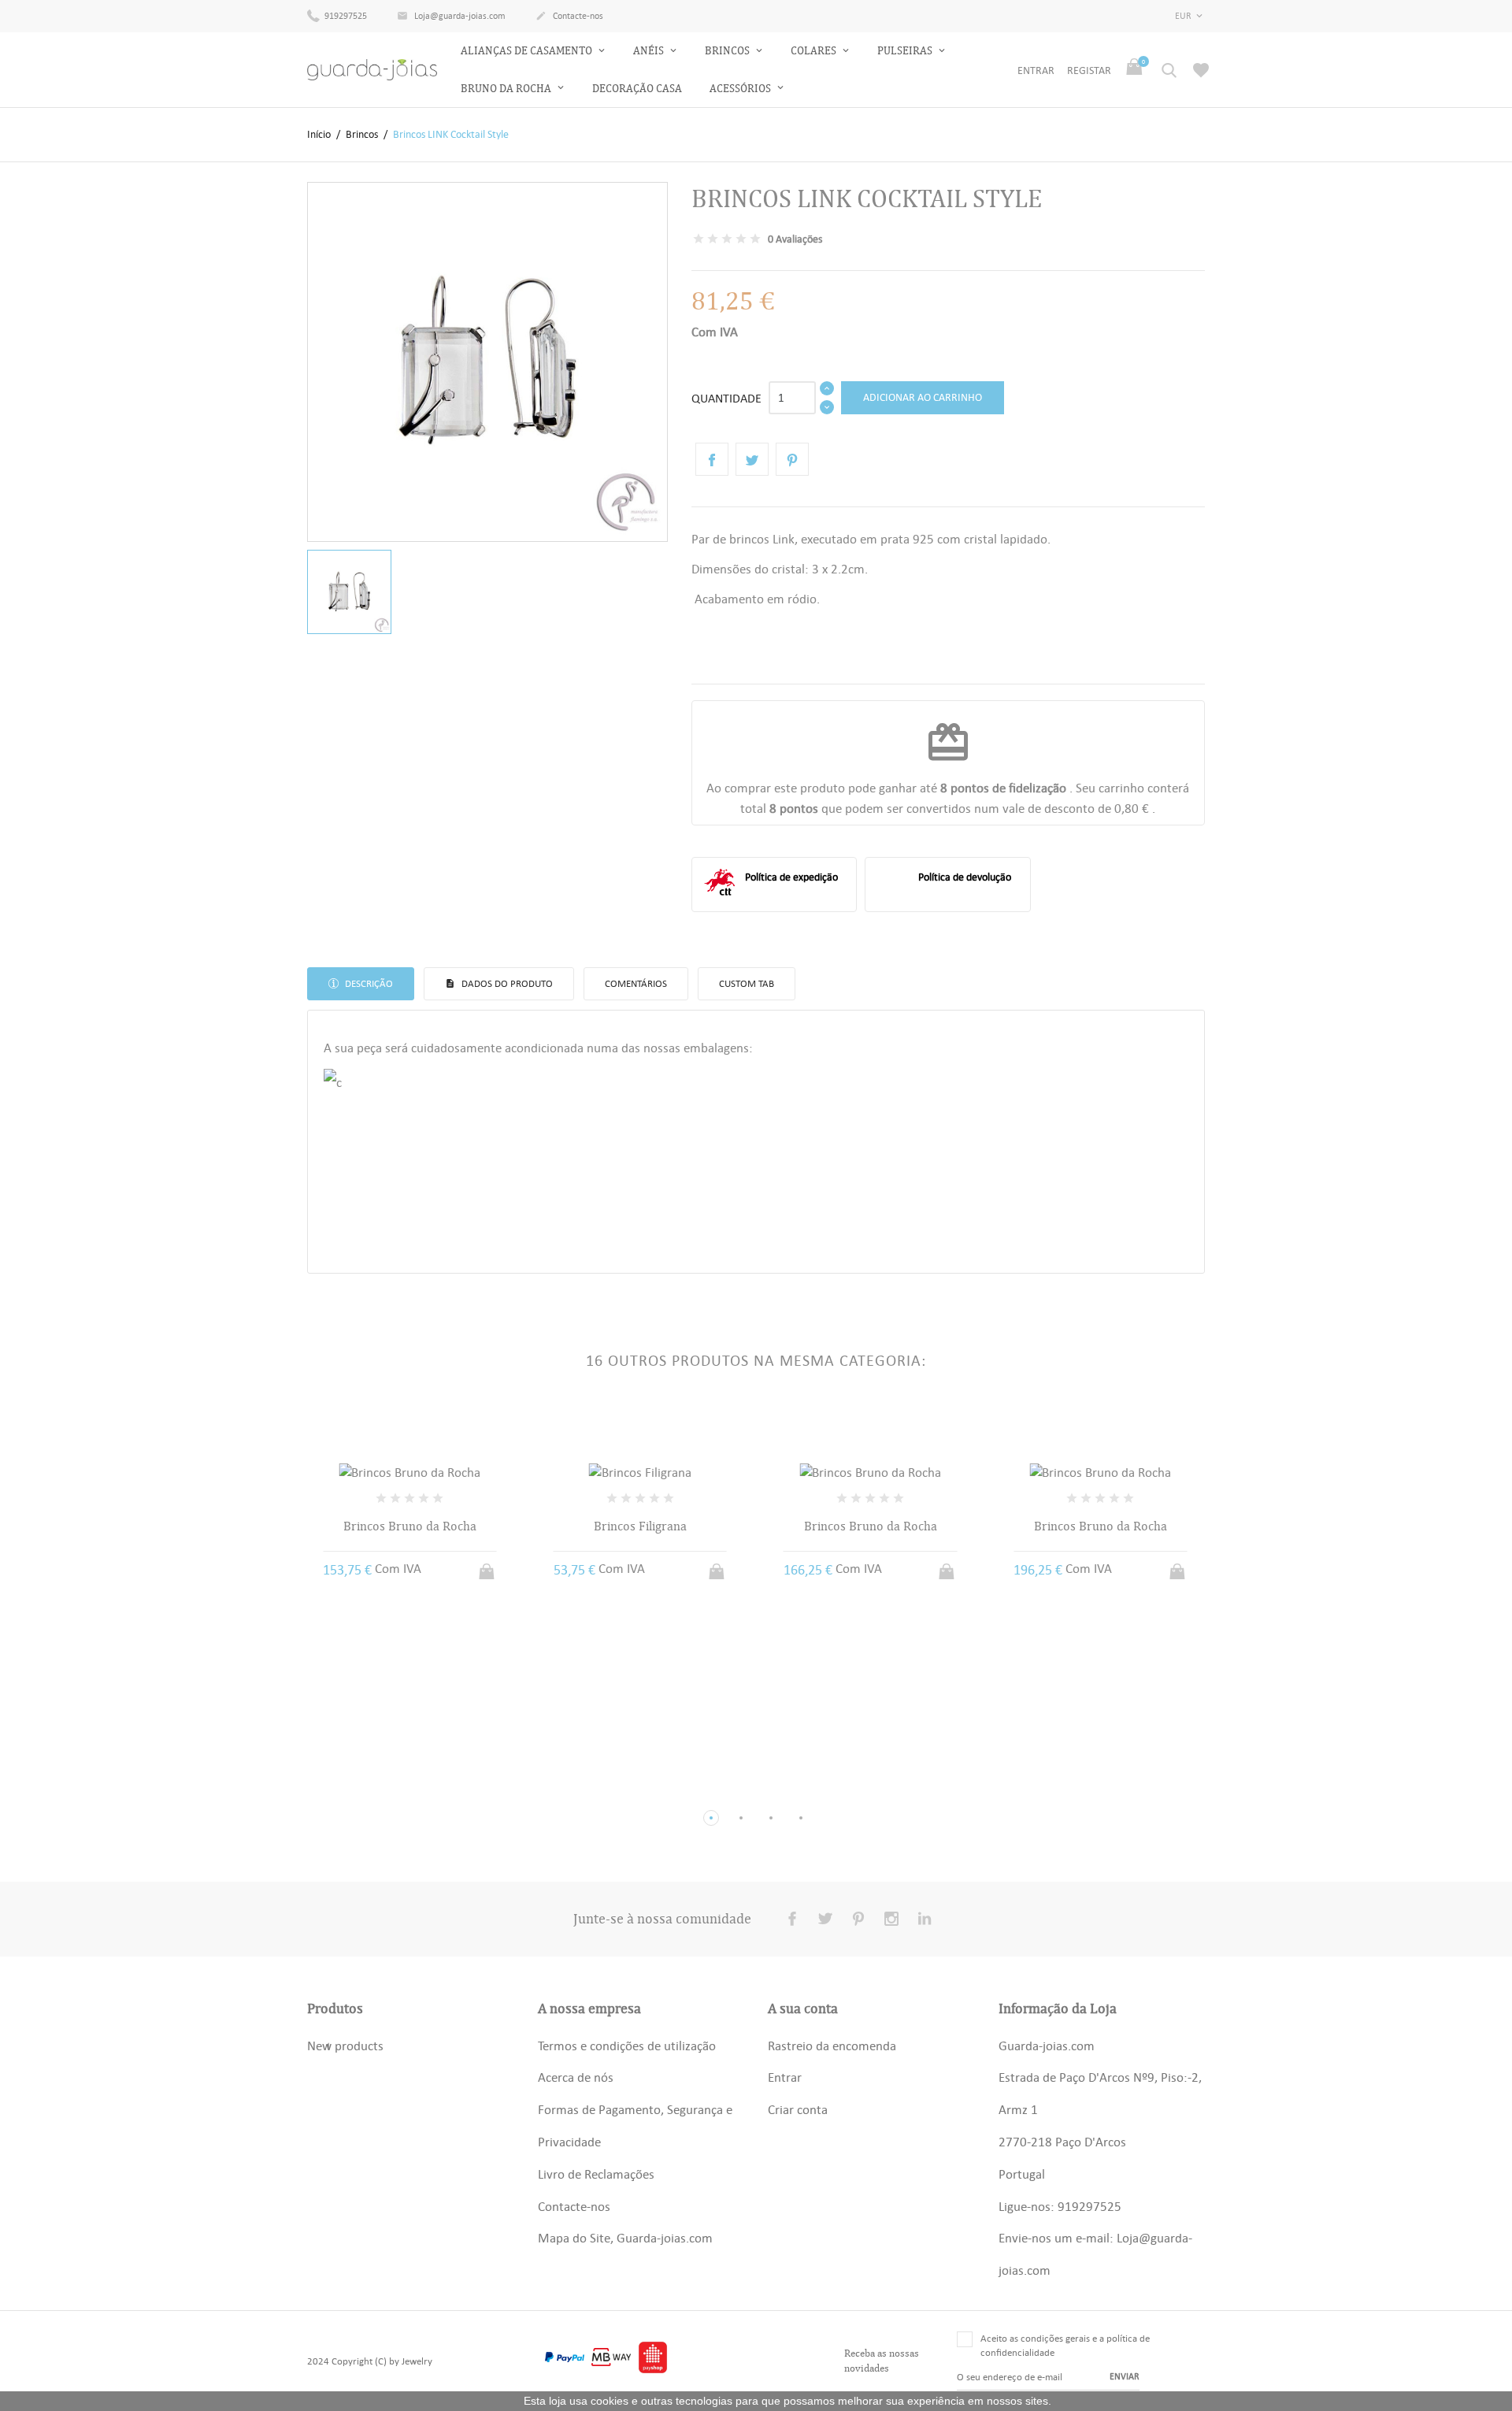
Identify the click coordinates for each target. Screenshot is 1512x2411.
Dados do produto (506, 983)
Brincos (728, 51)
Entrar (785, 2077)
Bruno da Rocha (507, 89)
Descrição (368, 983)
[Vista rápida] (395, 1792)
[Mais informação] (424, 1792)
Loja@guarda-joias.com (451, 16)
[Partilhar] (712, 459)
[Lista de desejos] (1201, 70)
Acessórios (741, 89)
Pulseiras (906, 51)
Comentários (636, 983)
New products (345, 2046)
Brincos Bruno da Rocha (410, 1526)
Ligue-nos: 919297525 (1060, 2206)
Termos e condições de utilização (627, 2046)
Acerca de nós (576, 2077)
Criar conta (798, 2109)
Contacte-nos (569, 16)
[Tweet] (752, 459)
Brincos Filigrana (640, 1526)
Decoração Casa (637, 89)
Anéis (650, 51)
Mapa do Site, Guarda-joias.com (625, 2238)
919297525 (345, 16)
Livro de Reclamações (596, 2174)
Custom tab (747, 983)
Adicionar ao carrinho (923, 397)
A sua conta (803, 2009)
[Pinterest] (792, 459)
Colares (815, 51)
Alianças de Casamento (528, 51)
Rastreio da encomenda (832, 2046)
